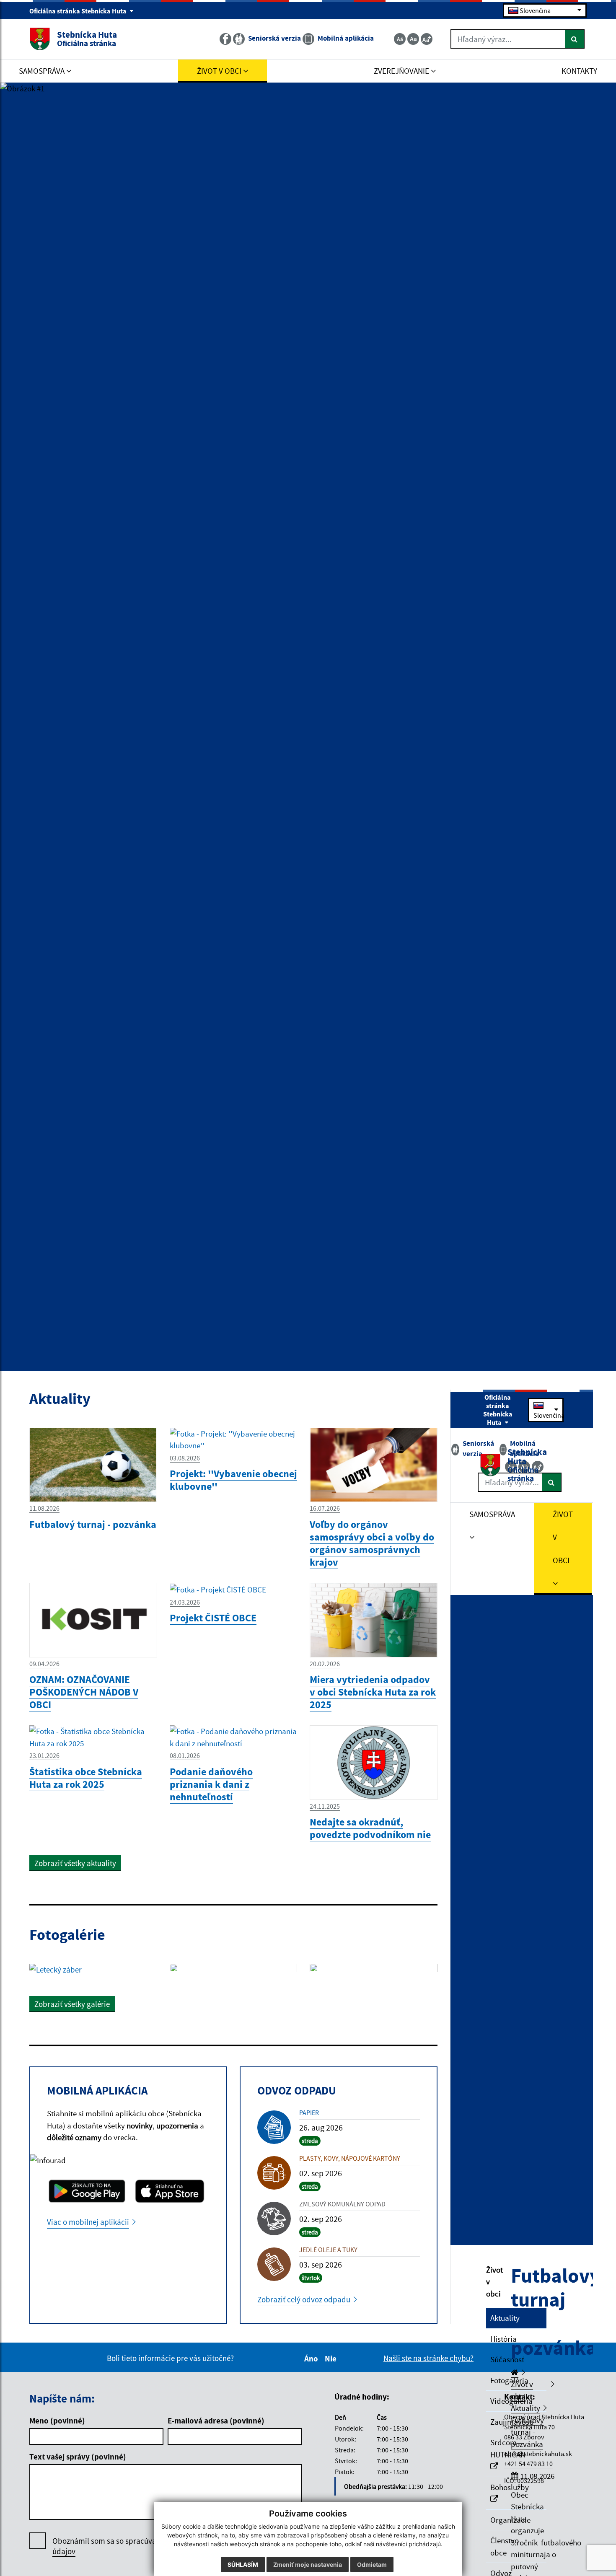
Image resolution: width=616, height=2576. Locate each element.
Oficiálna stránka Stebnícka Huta (79, 11)
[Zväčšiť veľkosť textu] (427, 39)
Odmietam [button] (372, 2564)
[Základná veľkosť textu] (413, 39)
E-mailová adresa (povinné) (216, 2421)
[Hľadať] (575, 39)
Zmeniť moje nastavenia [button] (308, 2564)
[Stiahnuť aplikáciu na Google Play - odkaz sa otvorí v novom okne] (87, 2191)
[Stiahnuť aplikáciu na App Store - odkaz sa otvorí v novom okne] (170, 2191)
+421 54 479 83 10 (528, 2464)
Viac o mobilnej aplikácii (88, 2222)
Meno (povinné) (57, 2421)
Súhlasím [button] (243, 2564)
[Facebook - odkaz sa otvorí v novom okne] (226, 39)
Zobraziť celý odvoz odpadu (304, 2299)
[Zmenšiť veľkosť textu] (400, 39)
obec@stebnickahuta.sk (538, 2454)
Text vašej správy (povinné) (78, 2457)
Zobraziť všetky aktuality (75, 1863)
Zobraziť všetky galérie (72, 2004)
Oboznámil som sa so (128, 2546)
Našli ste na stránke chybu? (428, 2358)
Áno (312, 2359)
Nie (332, 2359)
